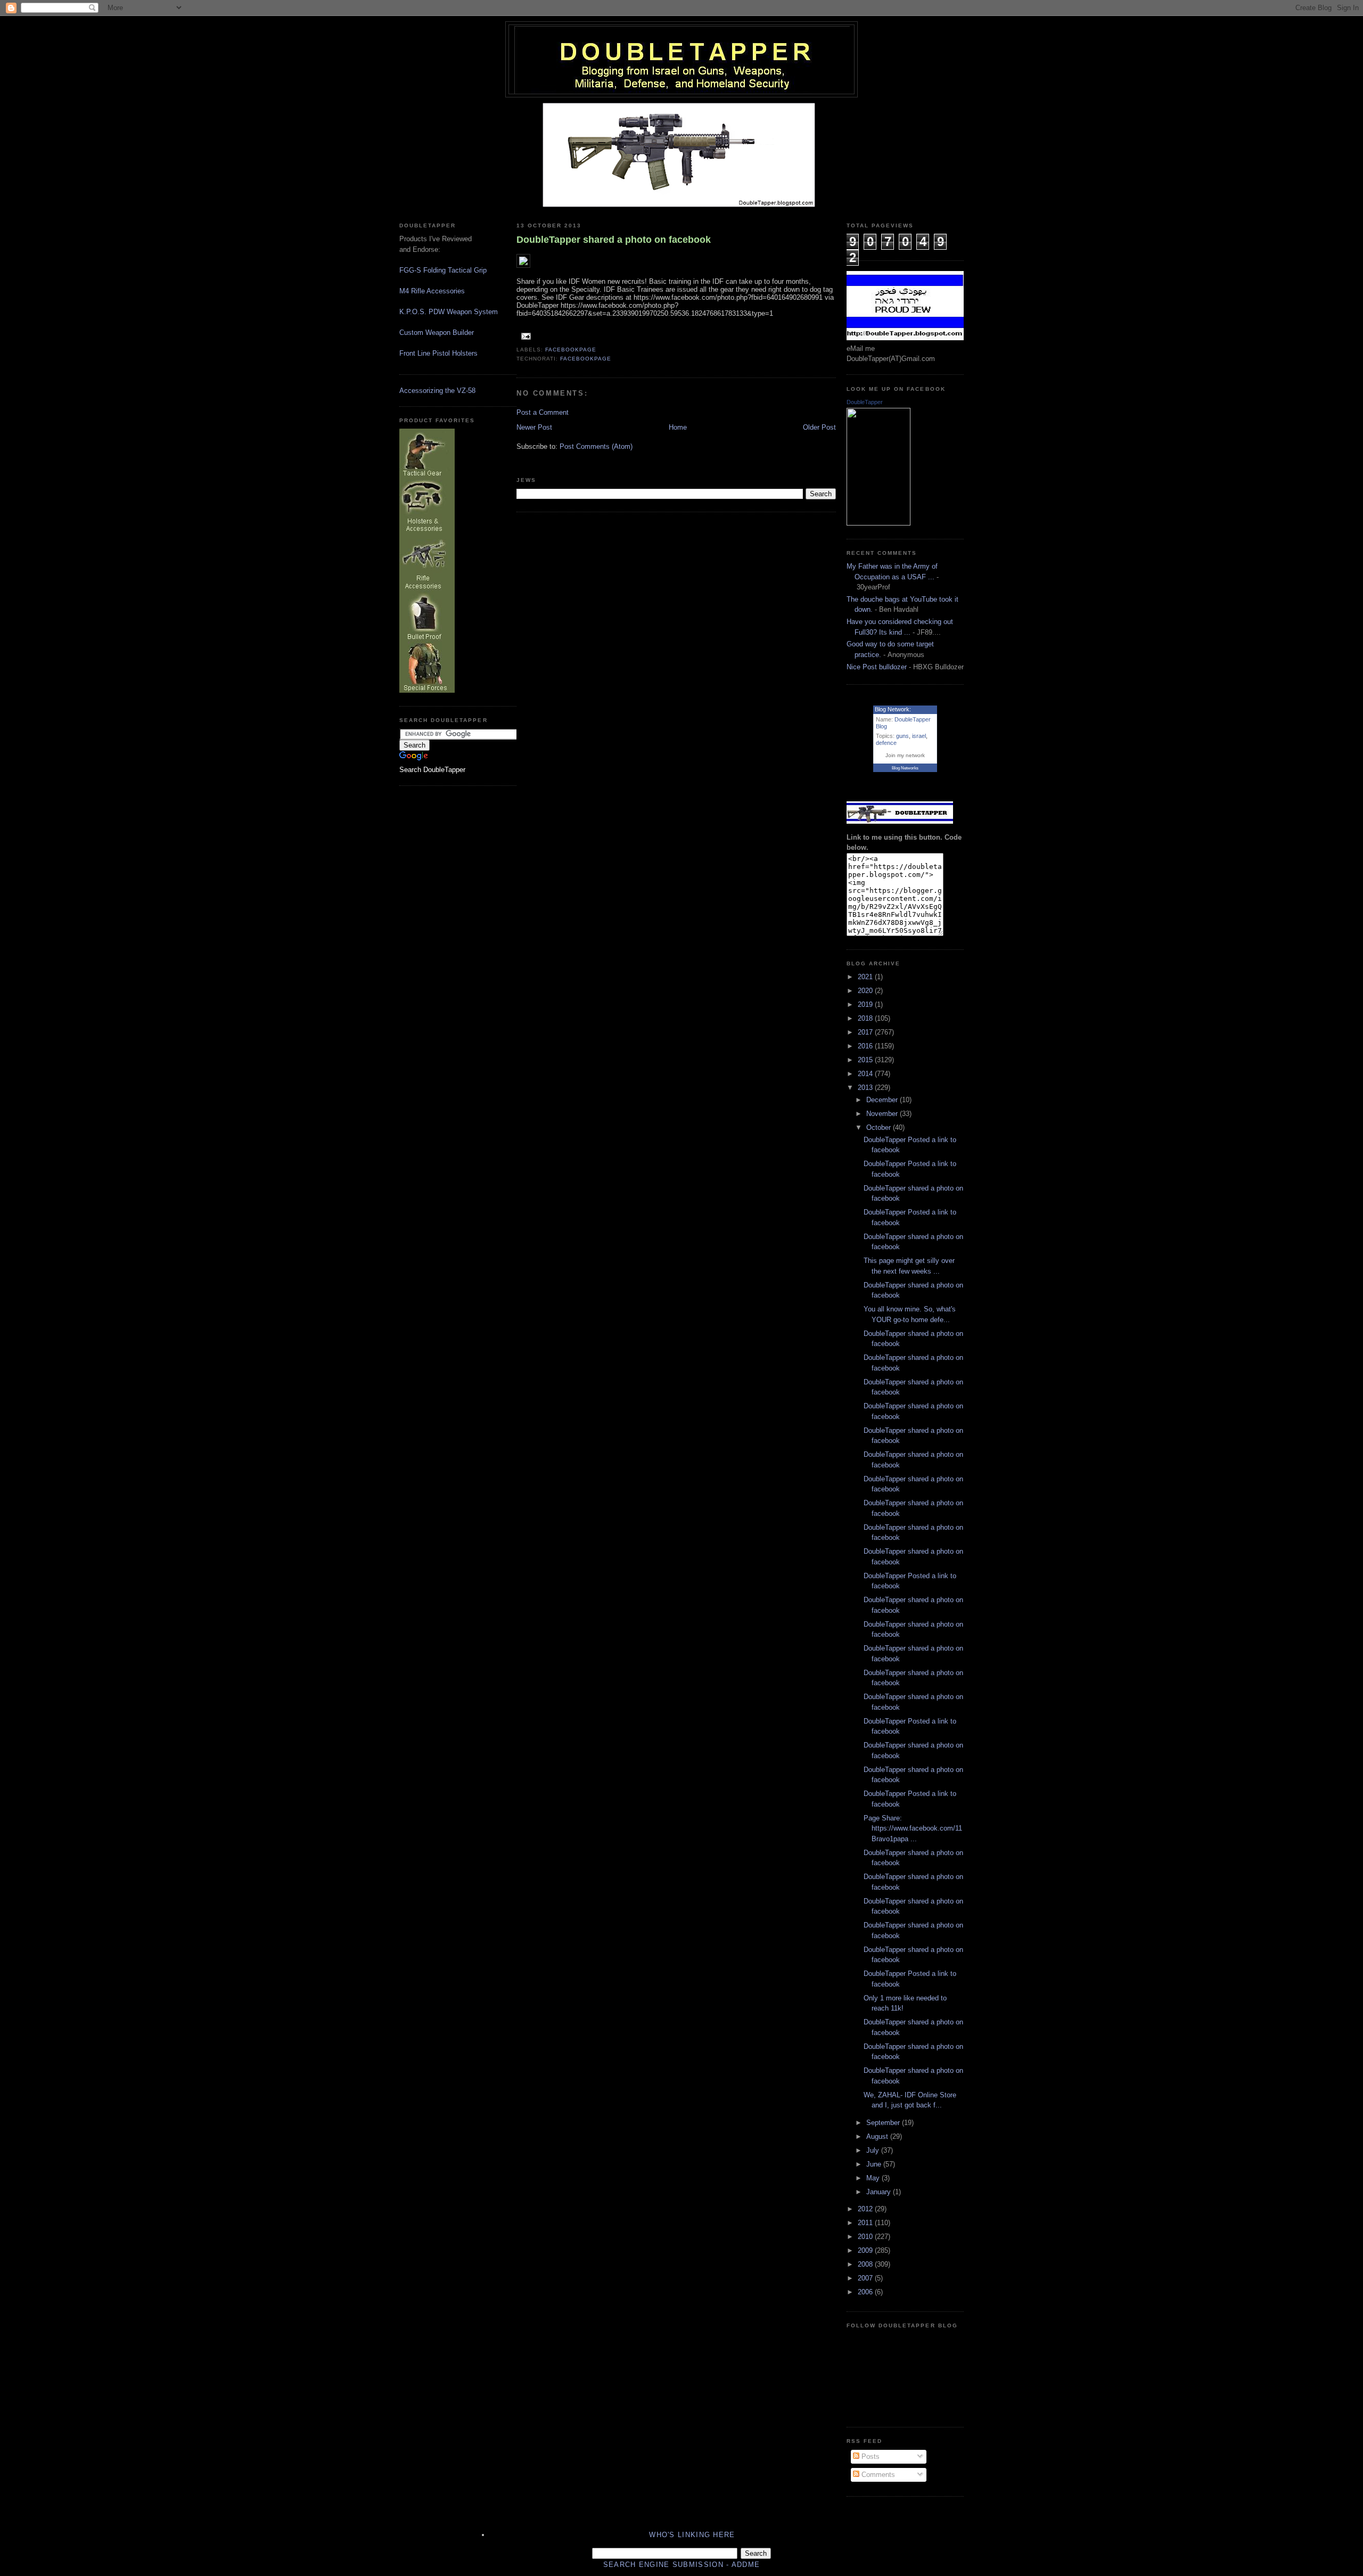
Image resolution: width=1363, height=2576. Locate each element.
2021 (866, 977)
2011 (866, 2223)
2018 (866, 1018)
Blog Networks (905, 768)
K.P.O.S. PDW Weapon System (449, 312)
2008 (866, 2264)
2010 (866, 2237)
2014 (866, 1074)
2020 (866, 991)
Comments (877, 2475)
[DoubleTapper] (878, 523)
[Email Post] (525, 336)
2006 (866, 2292)
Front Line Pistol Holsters (438, 353)
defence (886, 743)
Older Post (819, 427)
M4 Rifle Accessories (432, 291)
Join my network (905, 755)
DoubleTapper (865, 402)
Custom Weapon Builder (437, 333)
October (880, 1127)
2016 (866, 1046)
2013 (866, 1088)
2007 (866, 2278)
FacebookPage (571, 350)
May (874, 2178)
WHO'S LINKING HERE (692, 2535)
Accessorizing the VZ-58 (437, 391)
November (883, 1114)
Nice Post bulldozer (877, 667)
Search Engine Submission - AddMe (682, 2565)
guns (902, 736)
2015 (866, 1060)
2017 (866, 1032)
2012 (866, 2209)
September (884, 2123)
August (878, 2136)
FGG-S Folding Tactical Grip (443, 270)
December (883, 1100)
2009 (866, 2250)
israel (919, 736)
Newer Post (534, 427)
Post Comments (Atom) (596, 446)
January (880, 2192)
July (874, 2150)
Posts (869, 2456)
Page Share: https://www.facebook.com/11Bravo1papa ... (913, 1828)
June (875, 2164)
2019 (866, 1004)
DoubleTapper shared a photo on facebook (614, 240)
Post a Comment (543, 412)
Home (678, 427)
